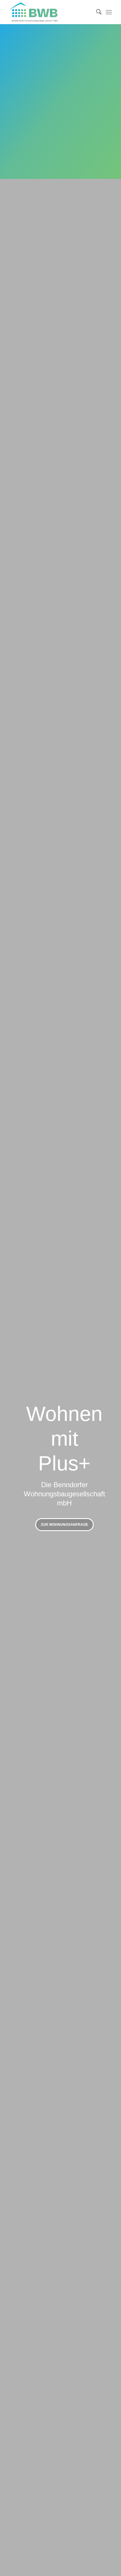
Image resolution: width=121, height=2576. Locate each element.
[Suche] (96, 12)
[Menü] (109, 12)
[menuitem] (96, 12)
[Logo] (50, 12)
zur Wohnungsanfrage (64, 1525)
